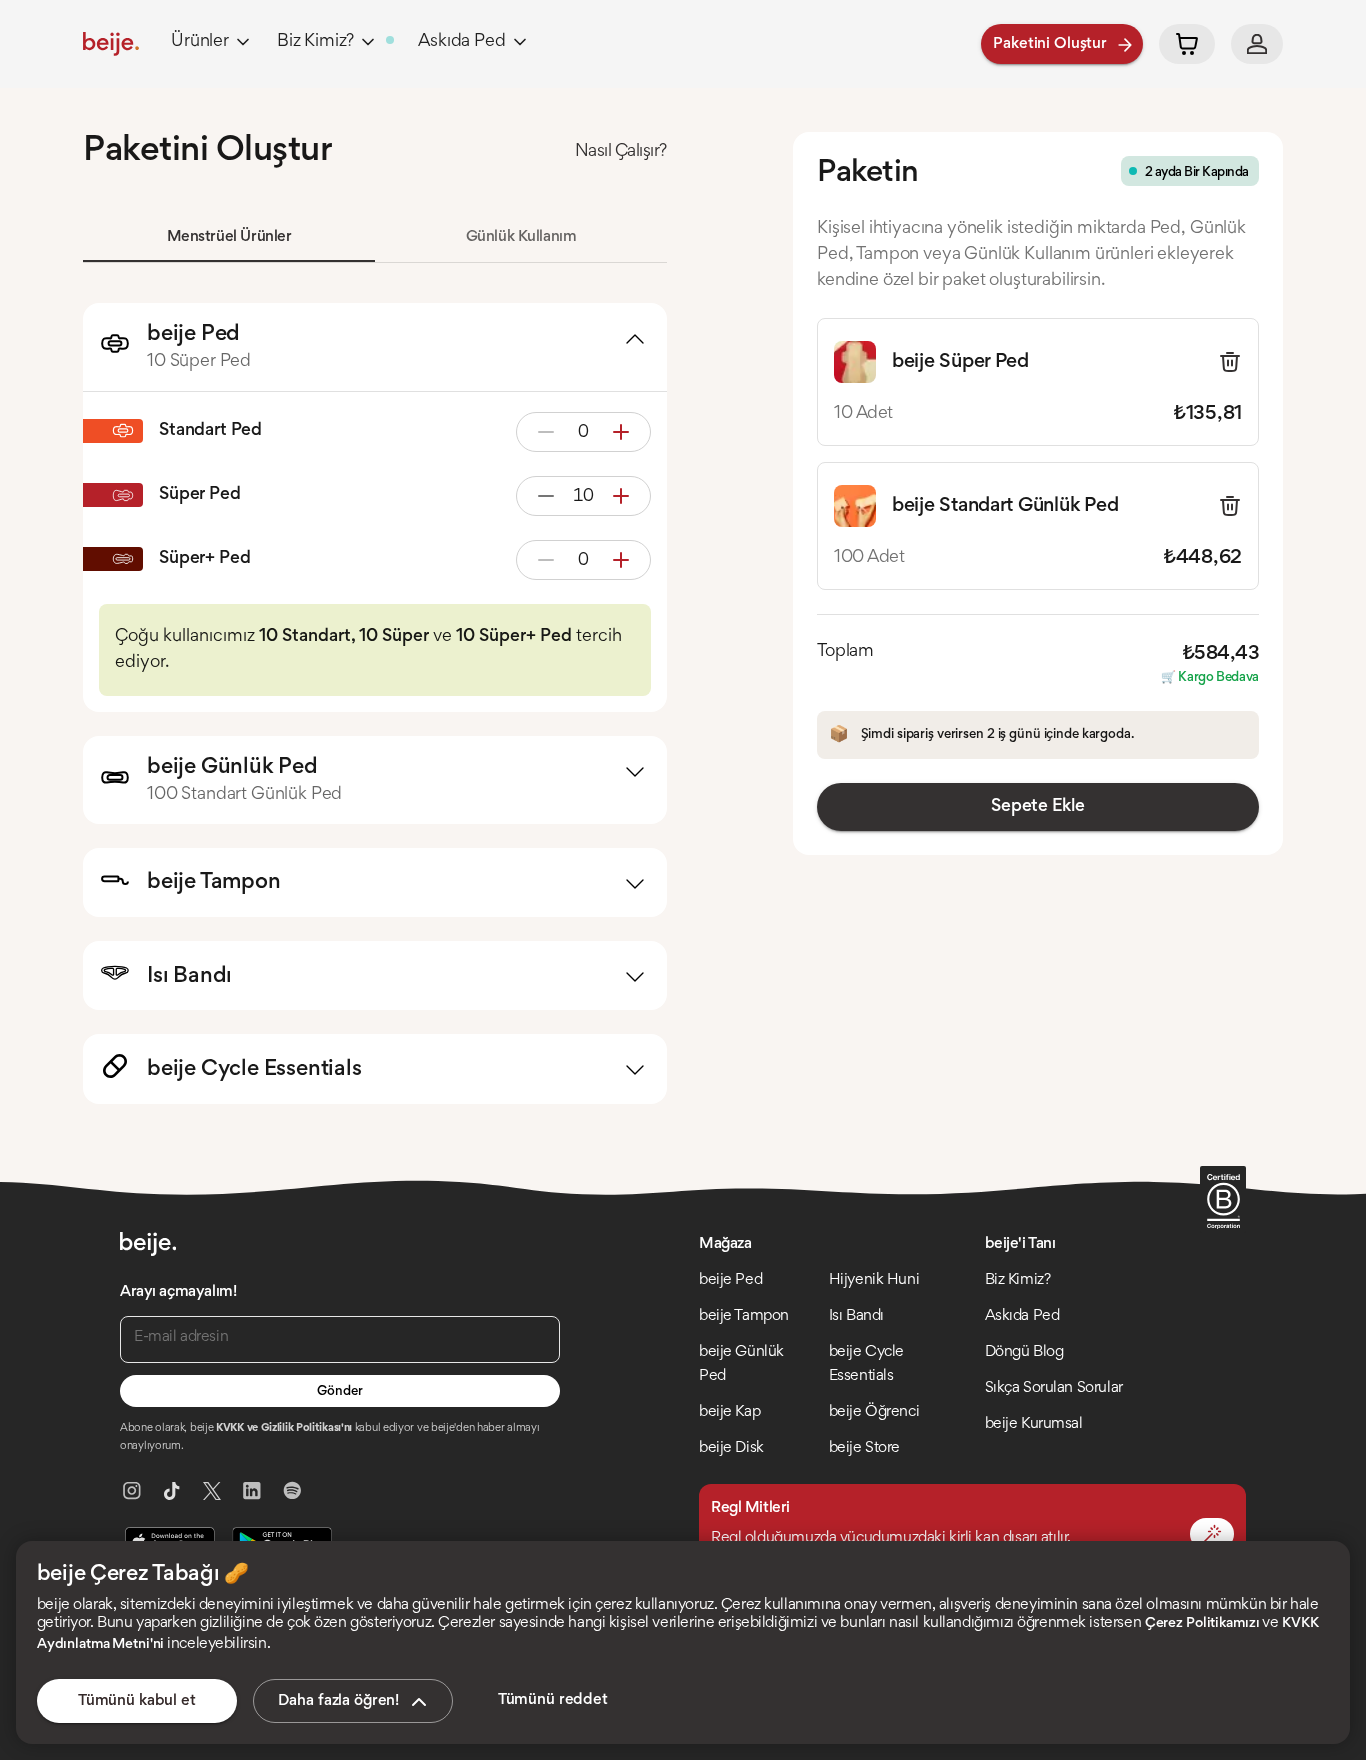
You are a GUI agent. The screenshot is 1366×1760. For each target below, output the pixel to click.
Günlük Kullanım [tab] (521, 237)
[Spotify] (292, 1491)
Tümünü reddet (553, 1700)
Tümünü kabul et (137, 1701)
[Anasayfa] (111, 44)
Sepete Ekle (1037, 807)
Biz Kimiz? (315, 42)
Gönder (339, 1392)
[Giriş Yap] (1257, 44)
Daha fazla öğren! (338, 1701)
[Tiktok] (172, 1491)
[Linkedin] (252, 1491)
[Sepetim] (1187, 44)
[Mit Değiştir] (1212, 1534)
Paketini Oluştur (1050, 44)
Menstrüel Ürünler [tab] (229, 237)
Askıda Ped (461, 42)
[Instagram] (132, 1491)
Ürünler (200, 42)
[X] (212, 1491)
